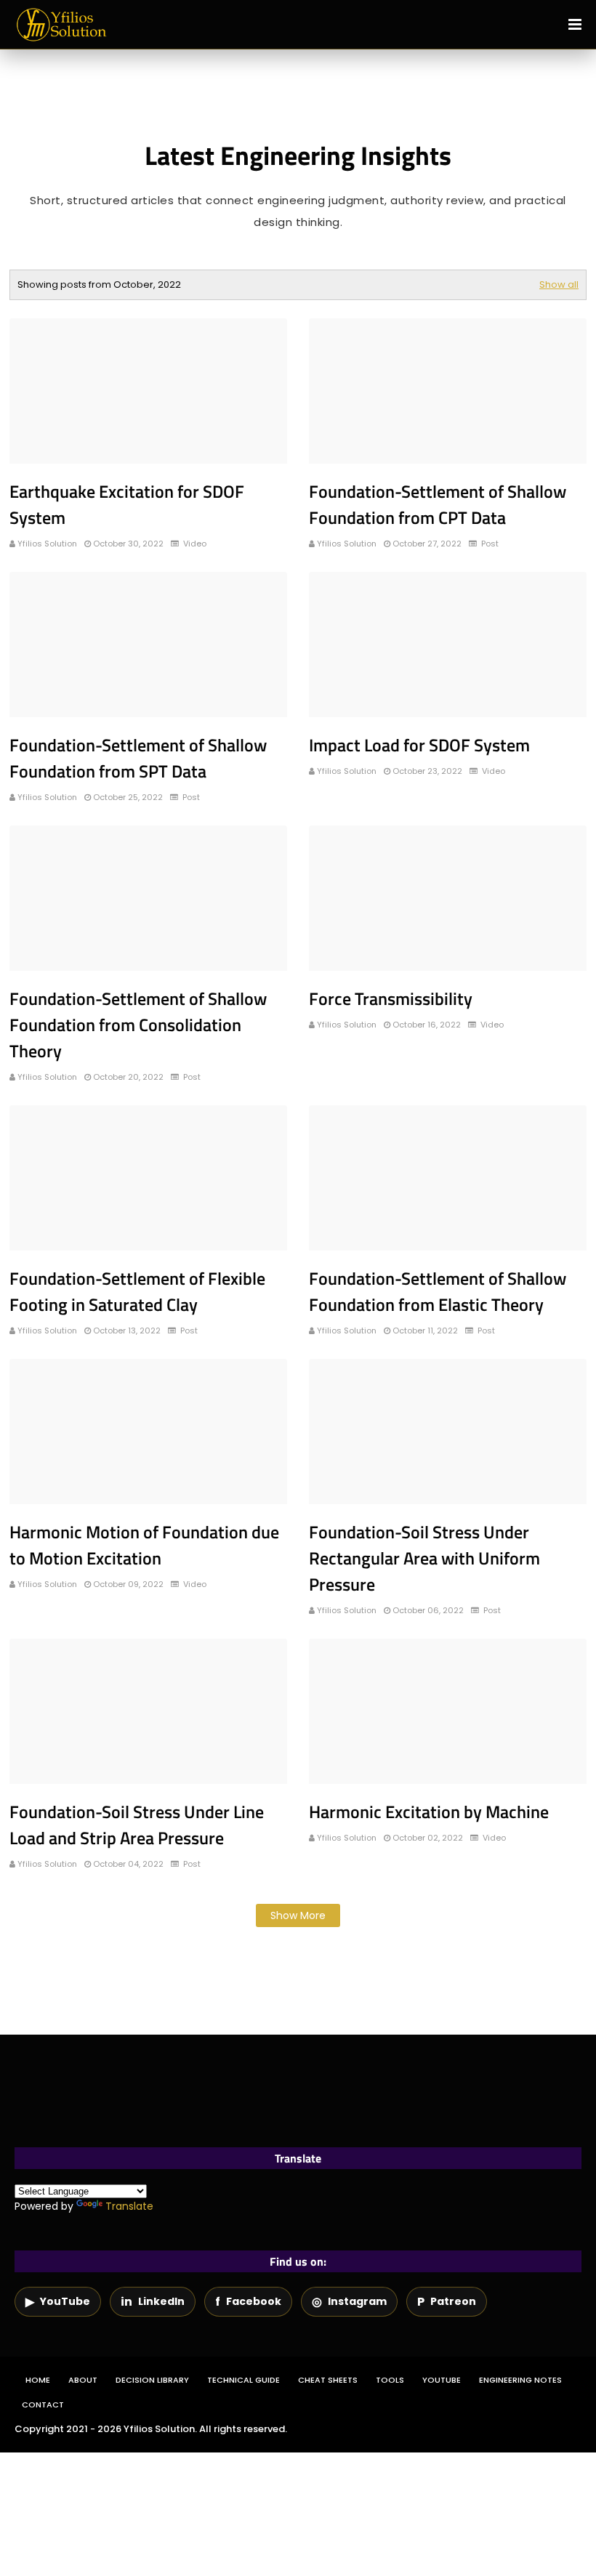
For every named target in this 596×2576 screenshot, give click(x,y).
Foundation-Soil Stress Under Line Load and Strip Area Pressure (137, 1825)
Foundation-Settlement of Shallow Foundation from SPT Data (138, 758)
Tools (390, 2380)
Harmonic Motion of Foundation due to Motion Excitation (144, 1545)
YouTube (442, 2380)
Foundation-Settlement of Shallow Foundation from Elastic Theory (438, 1291)
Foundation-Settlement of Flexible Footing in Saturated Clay (137, 1291)
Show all (559, 284)
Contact (43, 2405)
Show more (298, 1915)
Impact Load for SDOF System (419, 745)
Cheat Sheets (328, 2380)
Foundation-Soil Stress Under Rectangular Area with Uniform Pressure (424, 1558)
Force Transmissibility (391, 998)
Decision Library (152, 2380)
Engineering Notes (520, 2380)
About (83, 2380)
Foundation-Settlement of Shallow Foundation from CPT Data (438, 504)
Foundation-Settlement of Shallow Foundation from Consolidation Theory (138, 1025)
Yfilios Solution (47, 544)
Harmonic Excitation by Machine (429, 1812)
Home (38, 2380)
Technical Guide (243, 2380)
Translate (129, 2206)
